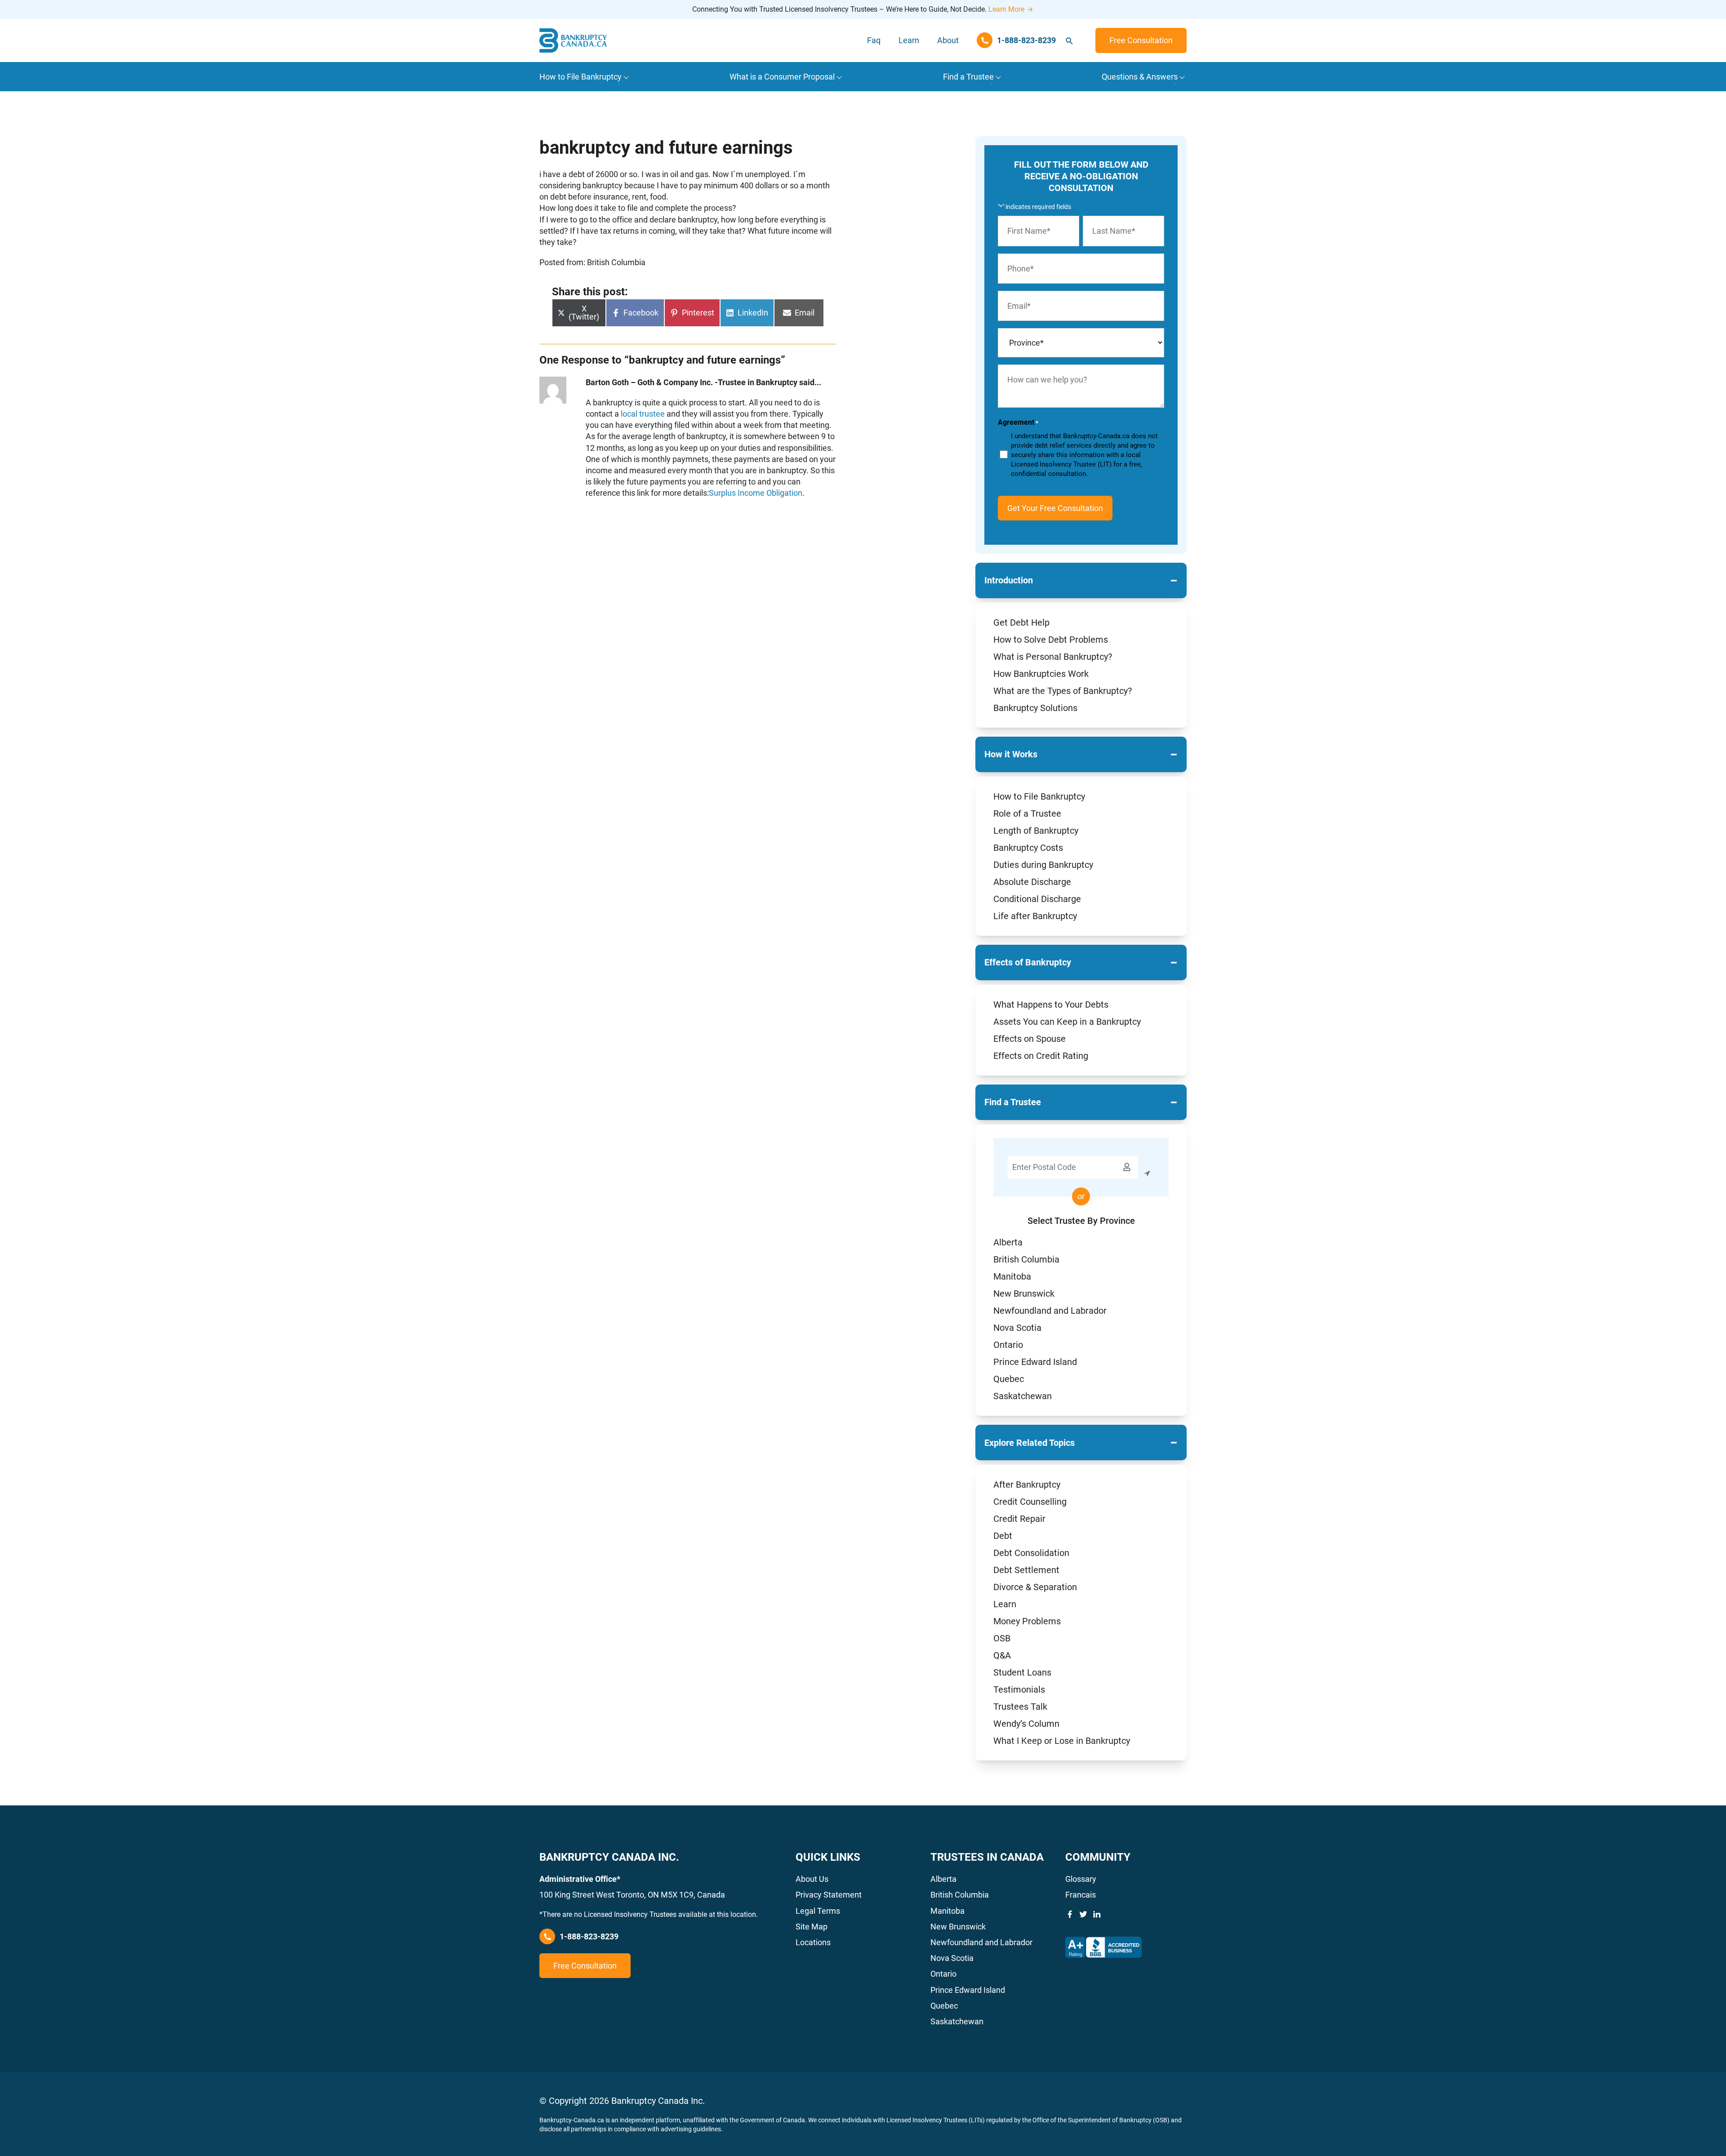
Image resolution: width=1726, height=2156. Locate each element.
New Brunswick (1024, 1294)
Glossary (1081, 1879)
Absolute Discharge (1032, 882)
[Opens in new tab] (1103, 1947)
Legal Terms (818, 1911)
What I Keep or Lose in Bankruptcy (1062, 1741)
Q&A (1002, 1655)
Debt (1003, 1536)
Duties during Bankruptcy (1043, 865)
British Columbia (1026, 1259)
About (948, 40)
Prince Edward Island (1035, 1362)
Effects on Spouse (1030, 1039)
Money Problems (1027, 1621)
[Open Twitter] (1083, 1914)
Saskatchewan (1023, 1396)
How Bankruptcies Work (1041, 674)
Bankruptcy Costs (1028, 848)
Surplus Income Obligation (756, 493)
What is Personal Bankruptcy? (1053, 657)
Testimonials (1019, 1689)
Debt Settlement (1026, 1570)
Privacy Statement (829, 1895)
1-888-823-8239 (589, 1936)
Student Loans (1022, 1672)
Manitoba (1012, 1276)
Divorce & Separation (1035, 1587)
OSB (1002, 1638)
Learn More (1006, 9)
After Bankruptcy (1027, 1485)
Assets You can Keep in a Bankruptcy (1067, 1022)
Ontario (1008, 1345)
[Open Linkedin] (1097, 1914)
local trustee (643, 414)
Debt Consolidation (1031, 1553)
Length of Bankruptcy (1036, 831)
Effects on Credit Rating (1041, 1056)
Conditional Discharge (1037, 899)
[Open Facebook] (1070, 1914)
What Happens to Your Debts (1051, 1005)
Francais (1081, 1895)
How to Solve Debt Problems (1051, 640)
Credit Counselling (1030, 1502)
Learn (909, 40)
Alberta (1008, 1242)
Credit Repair (1019, 1519)
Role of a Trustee (1027, 814)
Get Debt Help (1021, 622)
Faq (874, 40)
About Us (812, 1879)
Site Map (812, 1927)
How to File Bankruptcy (1039, 796)
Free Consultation (1141, 40)
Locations (813, 1942)
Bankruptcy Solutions (1035, 708)
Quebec (1009, 1379)
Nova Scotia (1017, 1328)
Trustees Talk (1020, 1707)
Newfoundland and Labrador (1050, 1311)
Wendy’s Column (1026, 1724)
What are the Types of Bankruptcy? (1063, 691)
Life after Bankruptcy (1035, 916)
